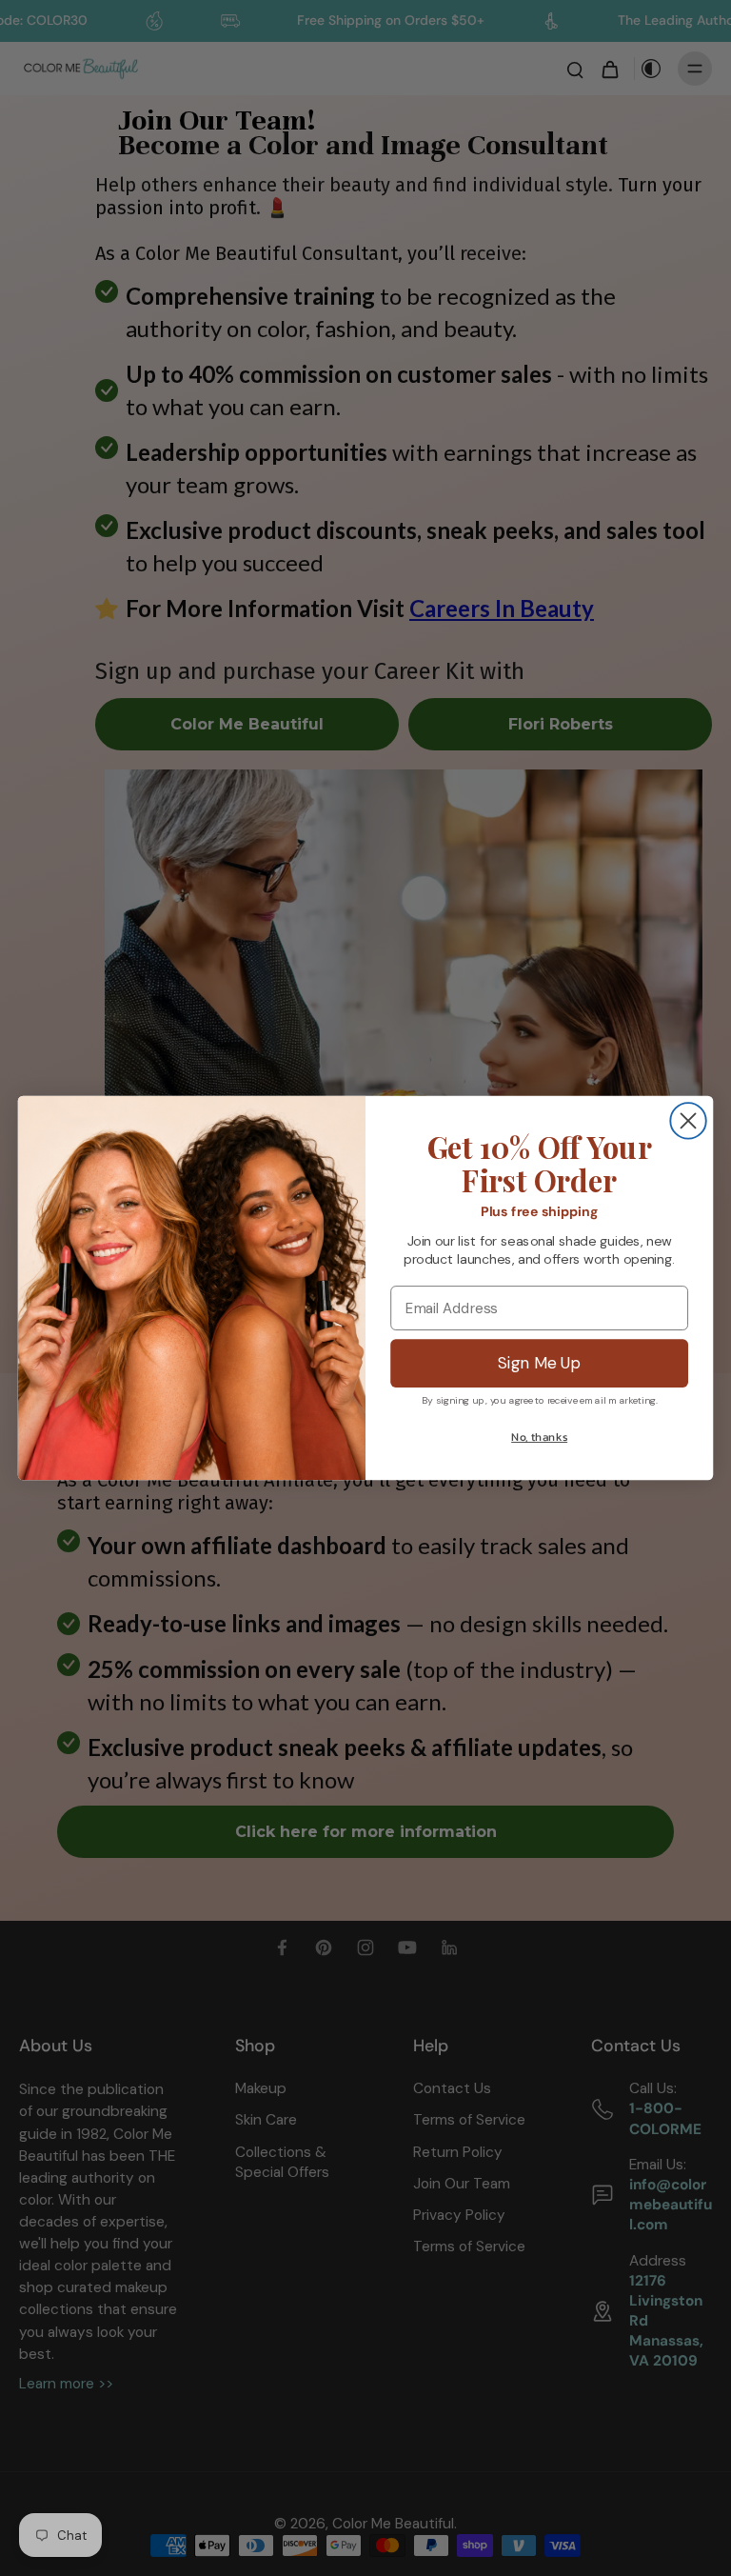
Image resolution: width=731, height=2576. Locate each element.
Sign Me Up (540, 1364)
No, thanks (539, 1438)
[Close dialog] (688, 1120)
